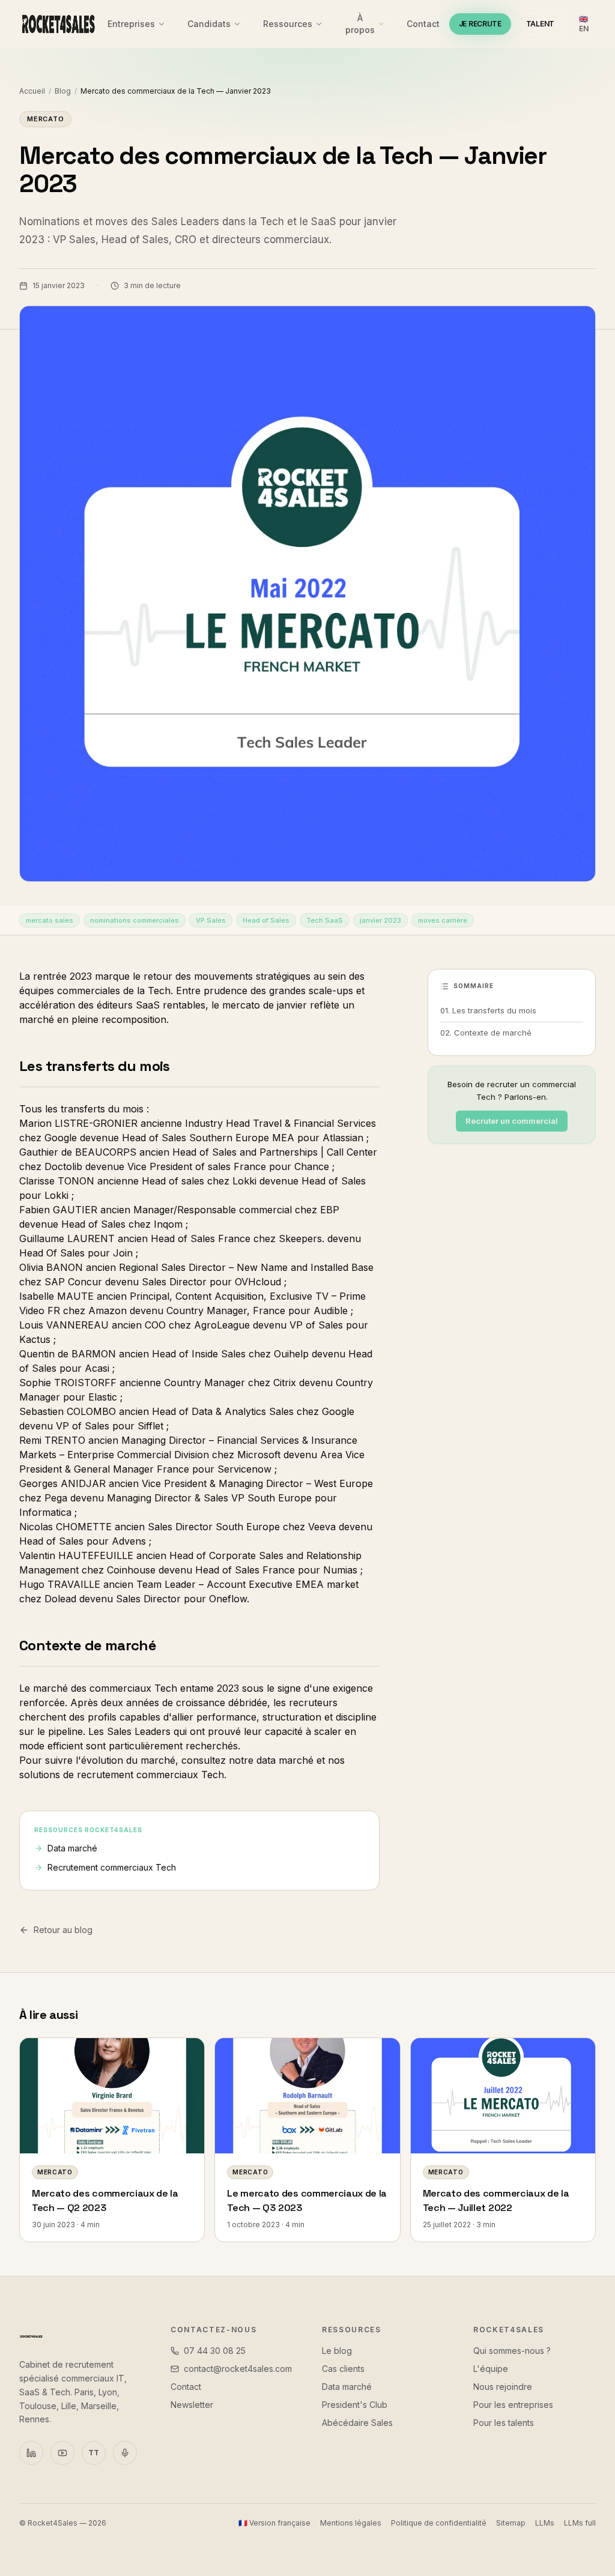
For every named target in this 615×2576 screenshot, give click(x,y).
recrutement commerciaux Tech (150, 1775)
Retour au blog (63, 1930)
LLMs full (580, 2523)
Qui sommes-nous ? (512, 2351)
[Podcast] (125, 2453)
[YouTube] (62, 2453)
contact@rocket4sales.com (238, 2369)
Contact (423, 24)
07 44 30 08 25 (215, 2351)
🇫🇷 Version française (274, 2523)
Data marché (72, 1848)
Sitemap (511, 2523)
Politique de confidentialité (439, 2523)
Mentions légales (351, 2523)
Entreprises (131, 24)
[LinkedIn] (31, 2453)
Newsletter (192, 2405)
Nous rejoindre (503, 2387)
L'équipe (491, 2369)
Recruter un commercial (512, 1121)
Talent (540, 24)
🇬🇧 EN (584, 24)
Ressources (288, 24)
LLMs (545, 2523)
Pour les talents (504, 2423)
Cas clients (343, 2369)
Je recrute (480, 24)
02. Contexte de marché (486, 1033)
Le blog (337, 2351)
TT (94, 2453)
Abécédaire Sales (357, 2423)
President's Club (355, 2405)
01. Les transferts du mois (488, 1010)
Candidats (209, 24)
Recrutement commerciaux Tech (112, 1867)
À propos (360, 24)
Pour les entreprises (513, 2405)
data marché (285, 1760)
